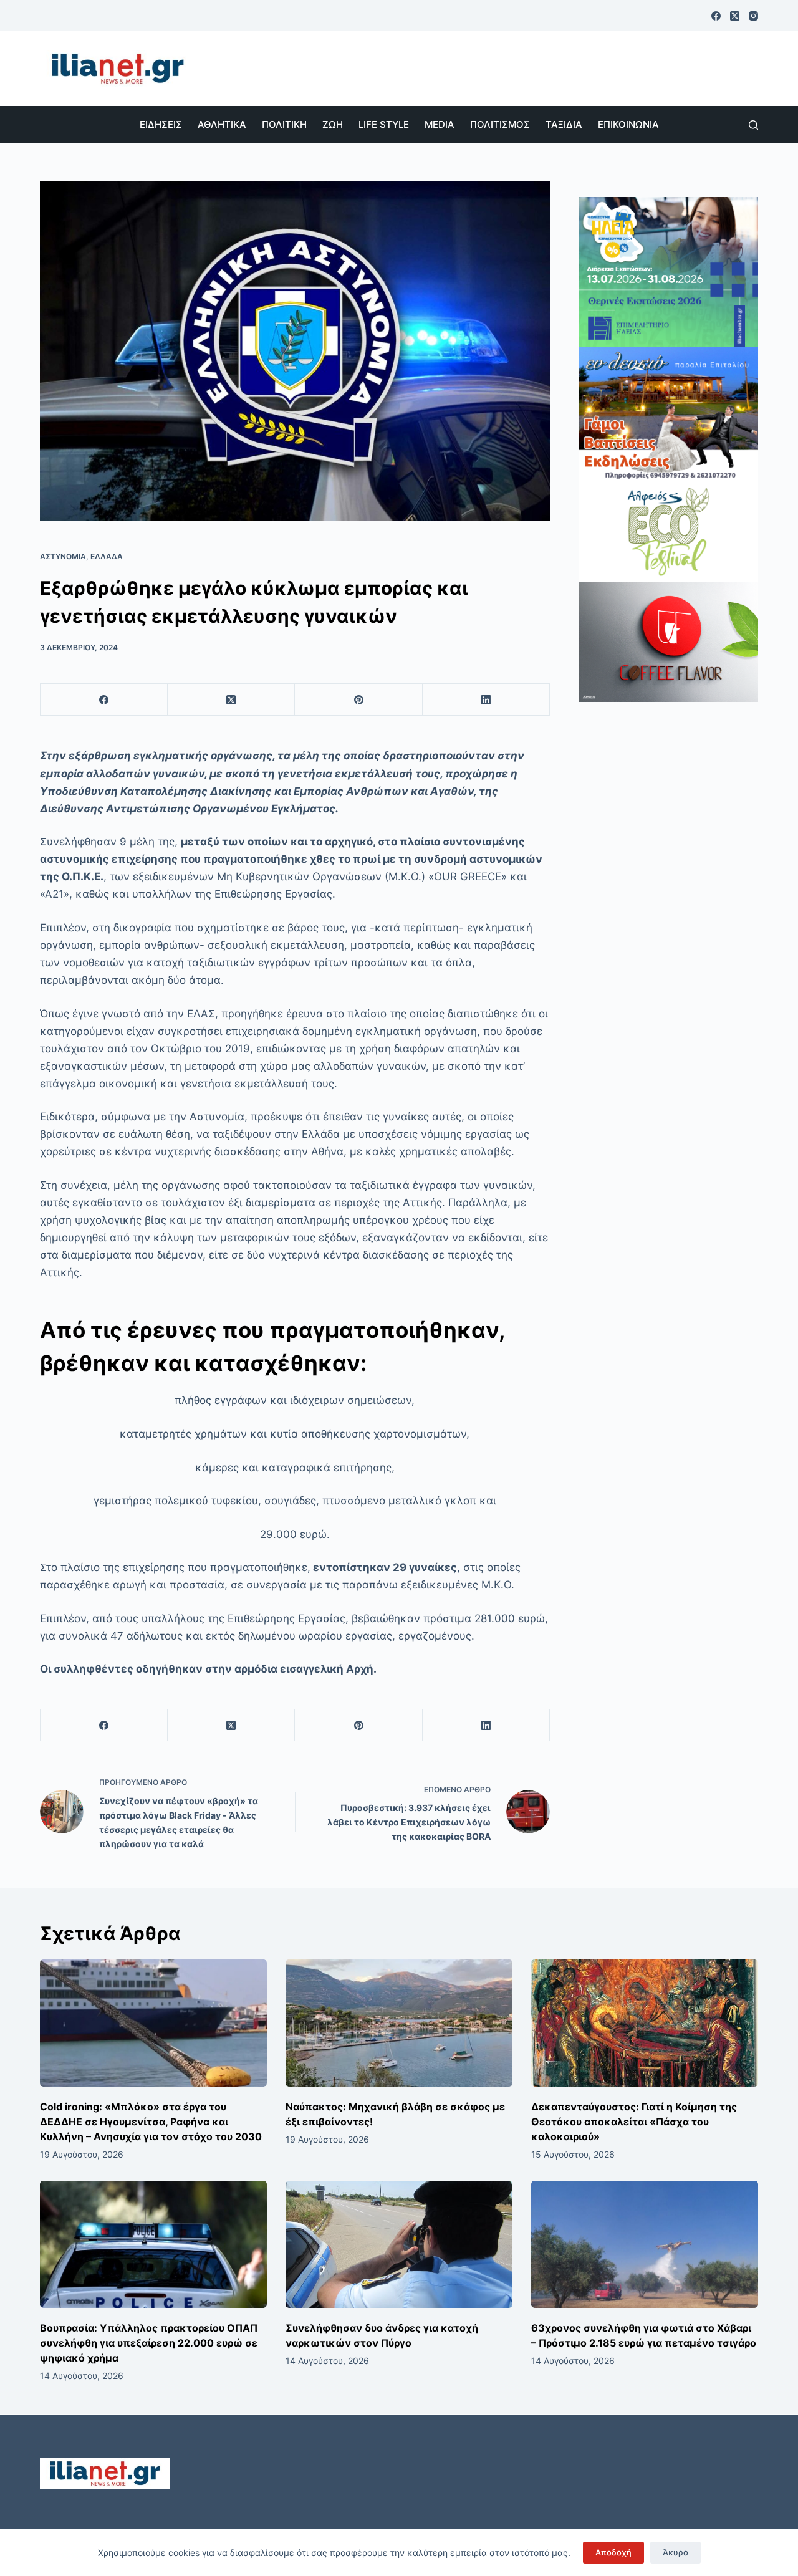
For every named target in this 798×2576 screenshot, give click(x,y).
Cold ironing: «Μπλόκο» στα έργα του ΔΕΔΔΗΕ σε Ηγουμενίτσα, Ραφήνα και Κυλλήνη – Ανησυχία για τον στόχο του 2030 (151, 2122)
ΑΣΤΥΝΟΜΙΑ (63, 556)
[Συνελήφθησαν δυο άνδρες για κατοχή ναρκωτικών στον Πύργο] (399, 2245)
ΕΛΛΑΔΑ (107, 556)
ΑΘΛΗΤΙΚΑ (222, 124)
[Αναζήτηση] (753, 125)
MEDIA (440, 124)
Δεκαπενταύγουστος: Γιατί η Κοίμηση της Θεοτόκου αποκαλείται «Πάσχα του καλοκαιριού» (634, 2122)
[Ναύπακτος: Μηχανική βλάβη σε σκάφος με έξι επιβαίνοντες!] (399, 2023)
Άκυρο (675, 2552)
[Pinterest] (358, 700)
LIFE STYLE (384, 124)
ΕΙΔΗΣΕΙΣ (161, 124)
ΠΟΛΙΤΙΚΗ (284, 124)
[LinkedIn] (486, 700)
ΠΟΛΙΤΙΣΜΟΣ (500, 124)
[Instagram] (753, 16)
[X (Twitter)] (735, 16)
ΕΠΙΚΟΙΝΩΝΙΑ (628, 124)
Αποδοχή (613, 2552)
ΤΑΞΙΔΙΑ (564, 124)
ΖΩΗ (333, 124)
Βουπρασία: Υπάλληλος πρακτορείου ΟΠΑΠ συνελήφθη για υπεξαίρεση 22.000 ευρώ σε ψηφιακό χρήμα (149, 2343)
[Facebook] (716, 16)
